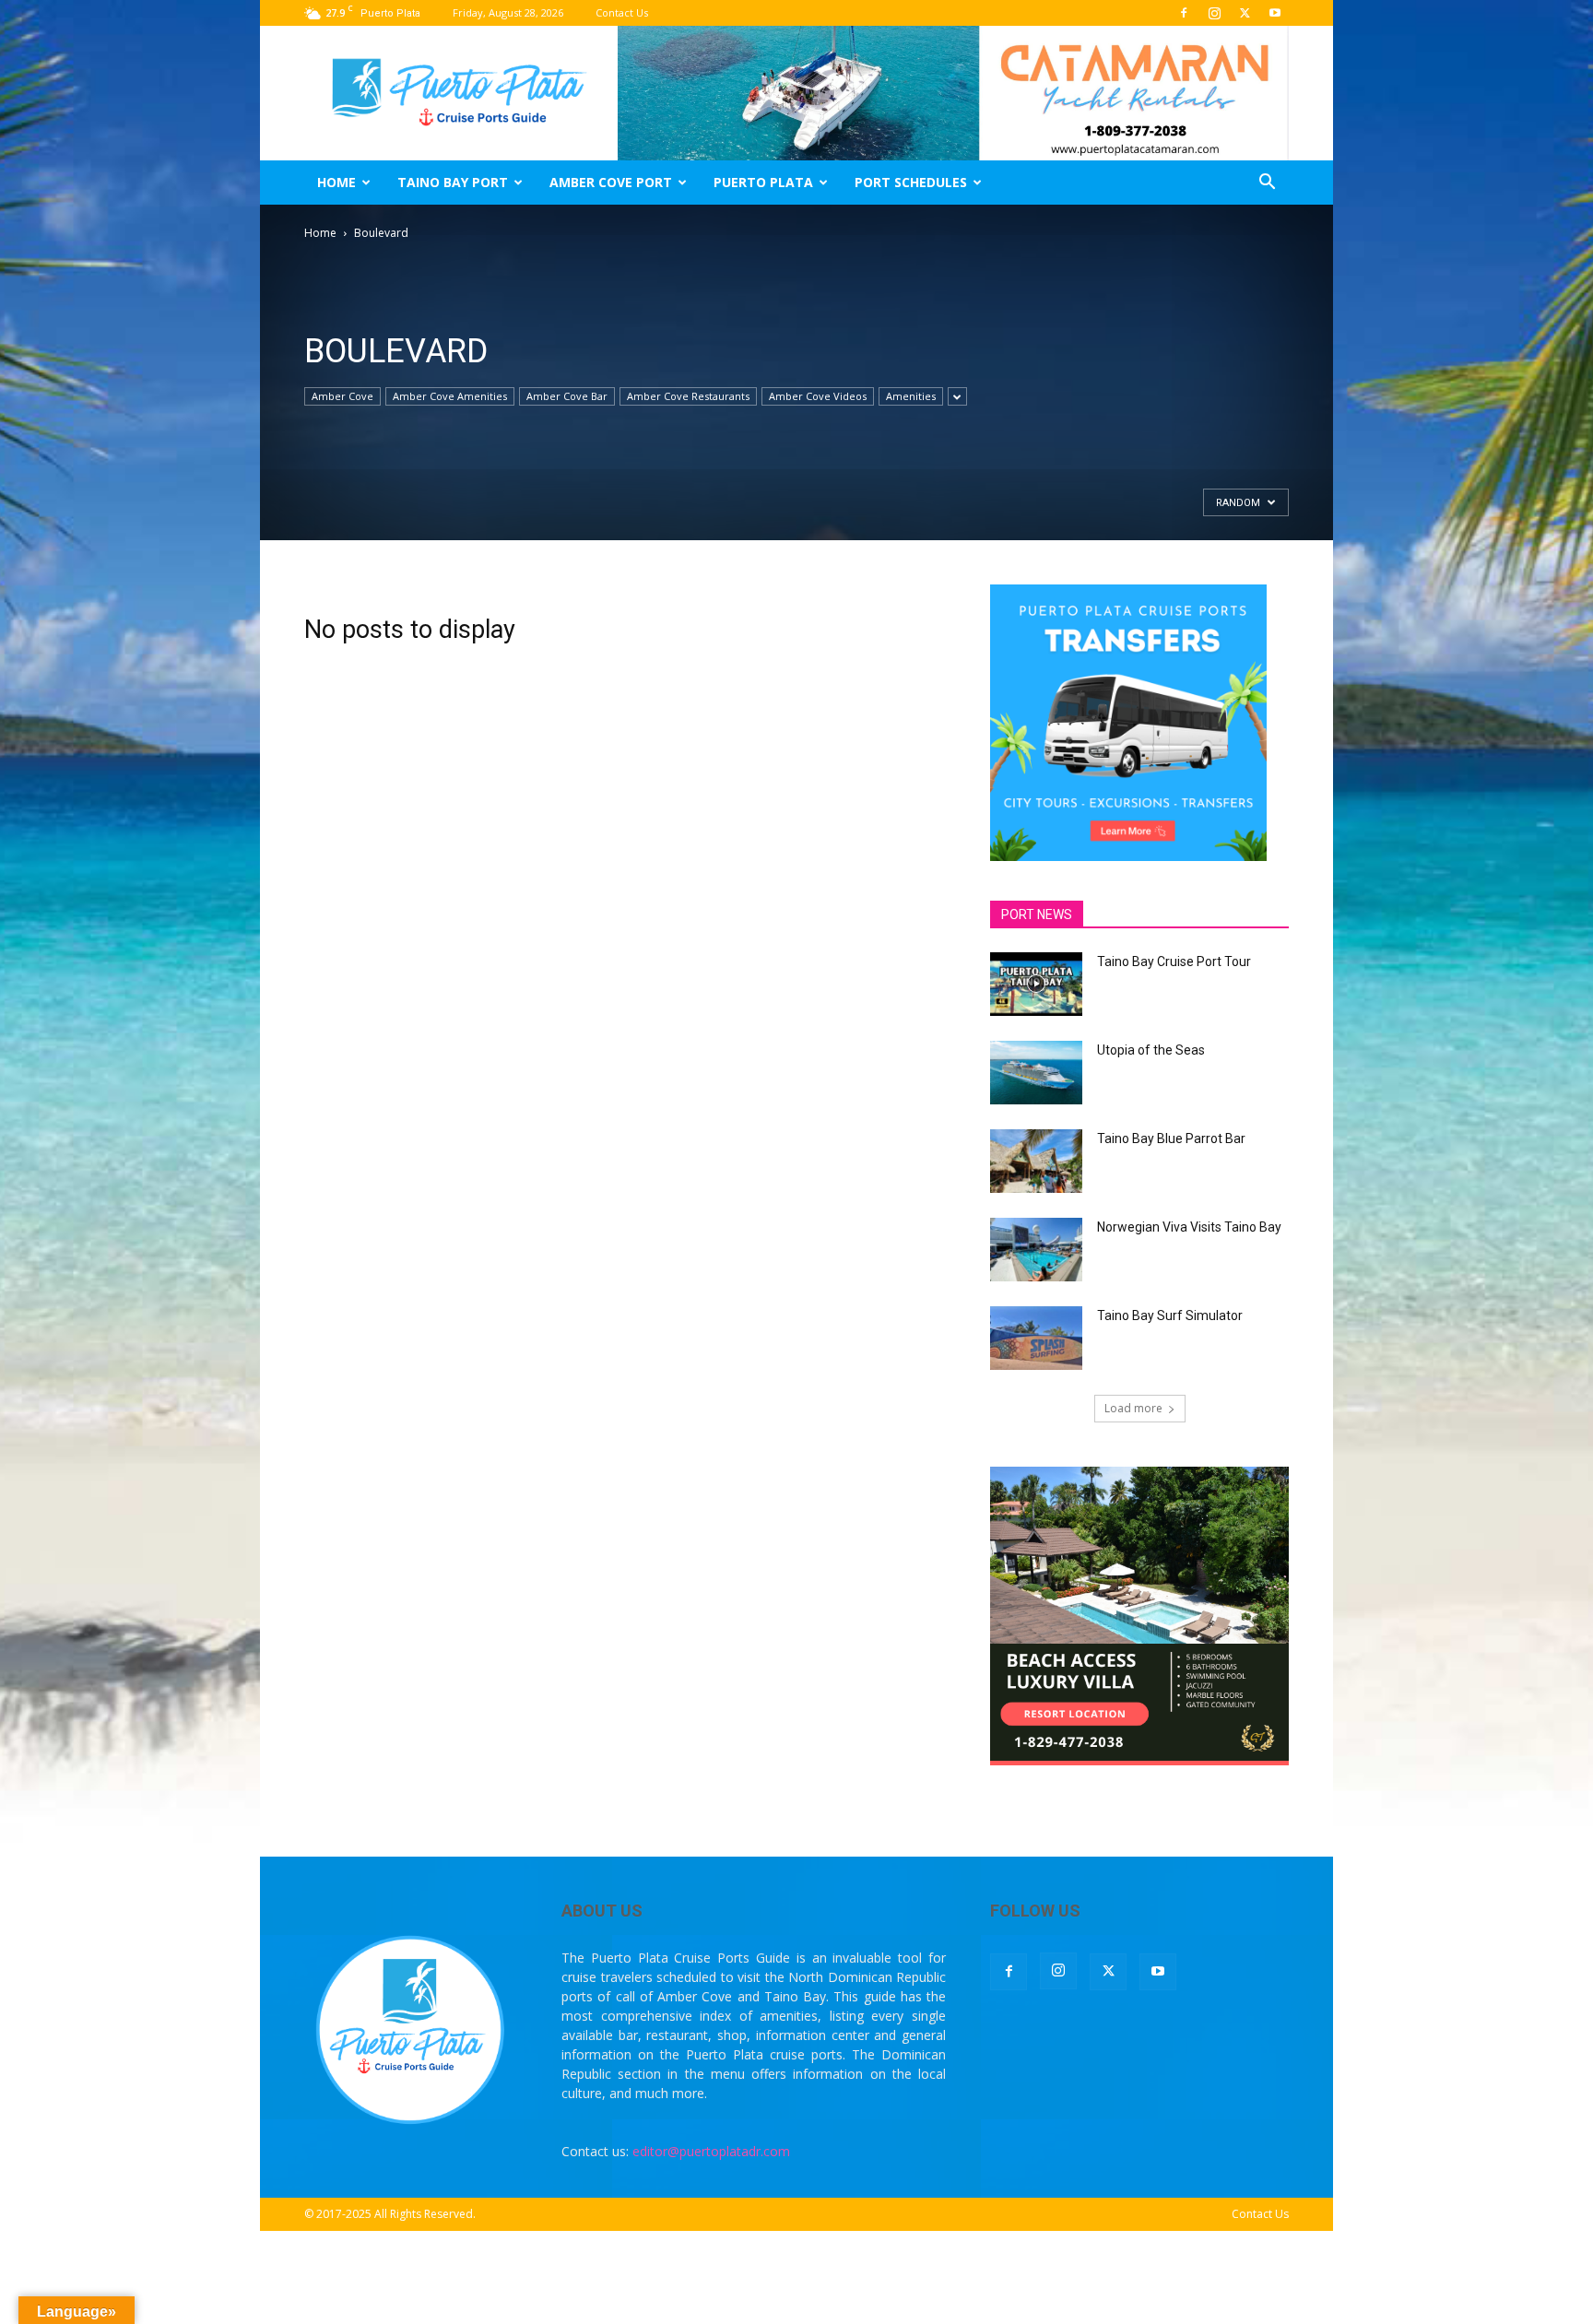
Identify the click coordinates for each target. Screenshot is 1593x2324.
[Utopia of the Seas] (1036, 1073)
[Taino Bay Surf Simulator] (1036, 1338)
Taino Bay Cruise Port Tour (1174, 961)
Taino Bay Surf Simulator (1170, 1315)
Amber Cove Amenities (450, 396)
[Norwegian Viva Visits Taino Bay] (1036, 1250)
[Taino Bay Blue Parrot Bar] (1036, 1161)
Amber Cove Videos (818, 396)
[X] (1245, 13)
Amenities (911, 396)
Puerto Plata (763, 182)
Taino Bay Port (453, 182)
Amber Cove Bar (567, 396)
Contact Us (622, 12)
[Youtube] (1275, 13)
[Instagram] (1214, 13)
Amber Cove (342, 396)
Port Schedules (911, 182)
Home (336, 182)
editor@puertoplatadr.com (711, 2151)
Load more (1133, 1408)
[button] (1267, 184)
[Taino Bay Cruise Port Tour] (1036, 984)
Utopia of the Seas (1151, 1050)
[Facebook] (1184, 13)
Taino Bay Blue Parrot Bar (1171, 1138)
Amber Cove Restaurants (688, 396)
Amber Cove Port (611, 182)
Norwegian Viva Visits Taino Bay (1189, 1227)
